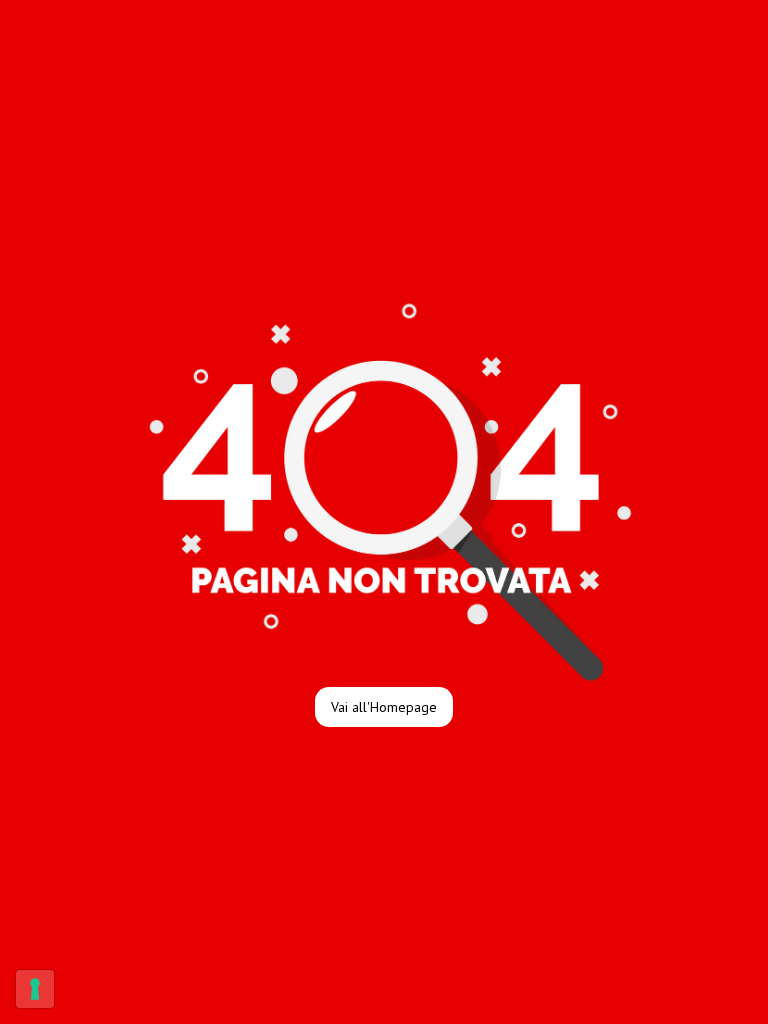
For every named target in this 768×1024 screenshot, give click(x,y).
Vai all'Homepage (384, 707)
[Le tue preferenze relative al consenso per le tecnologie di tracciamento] (35, 989)
